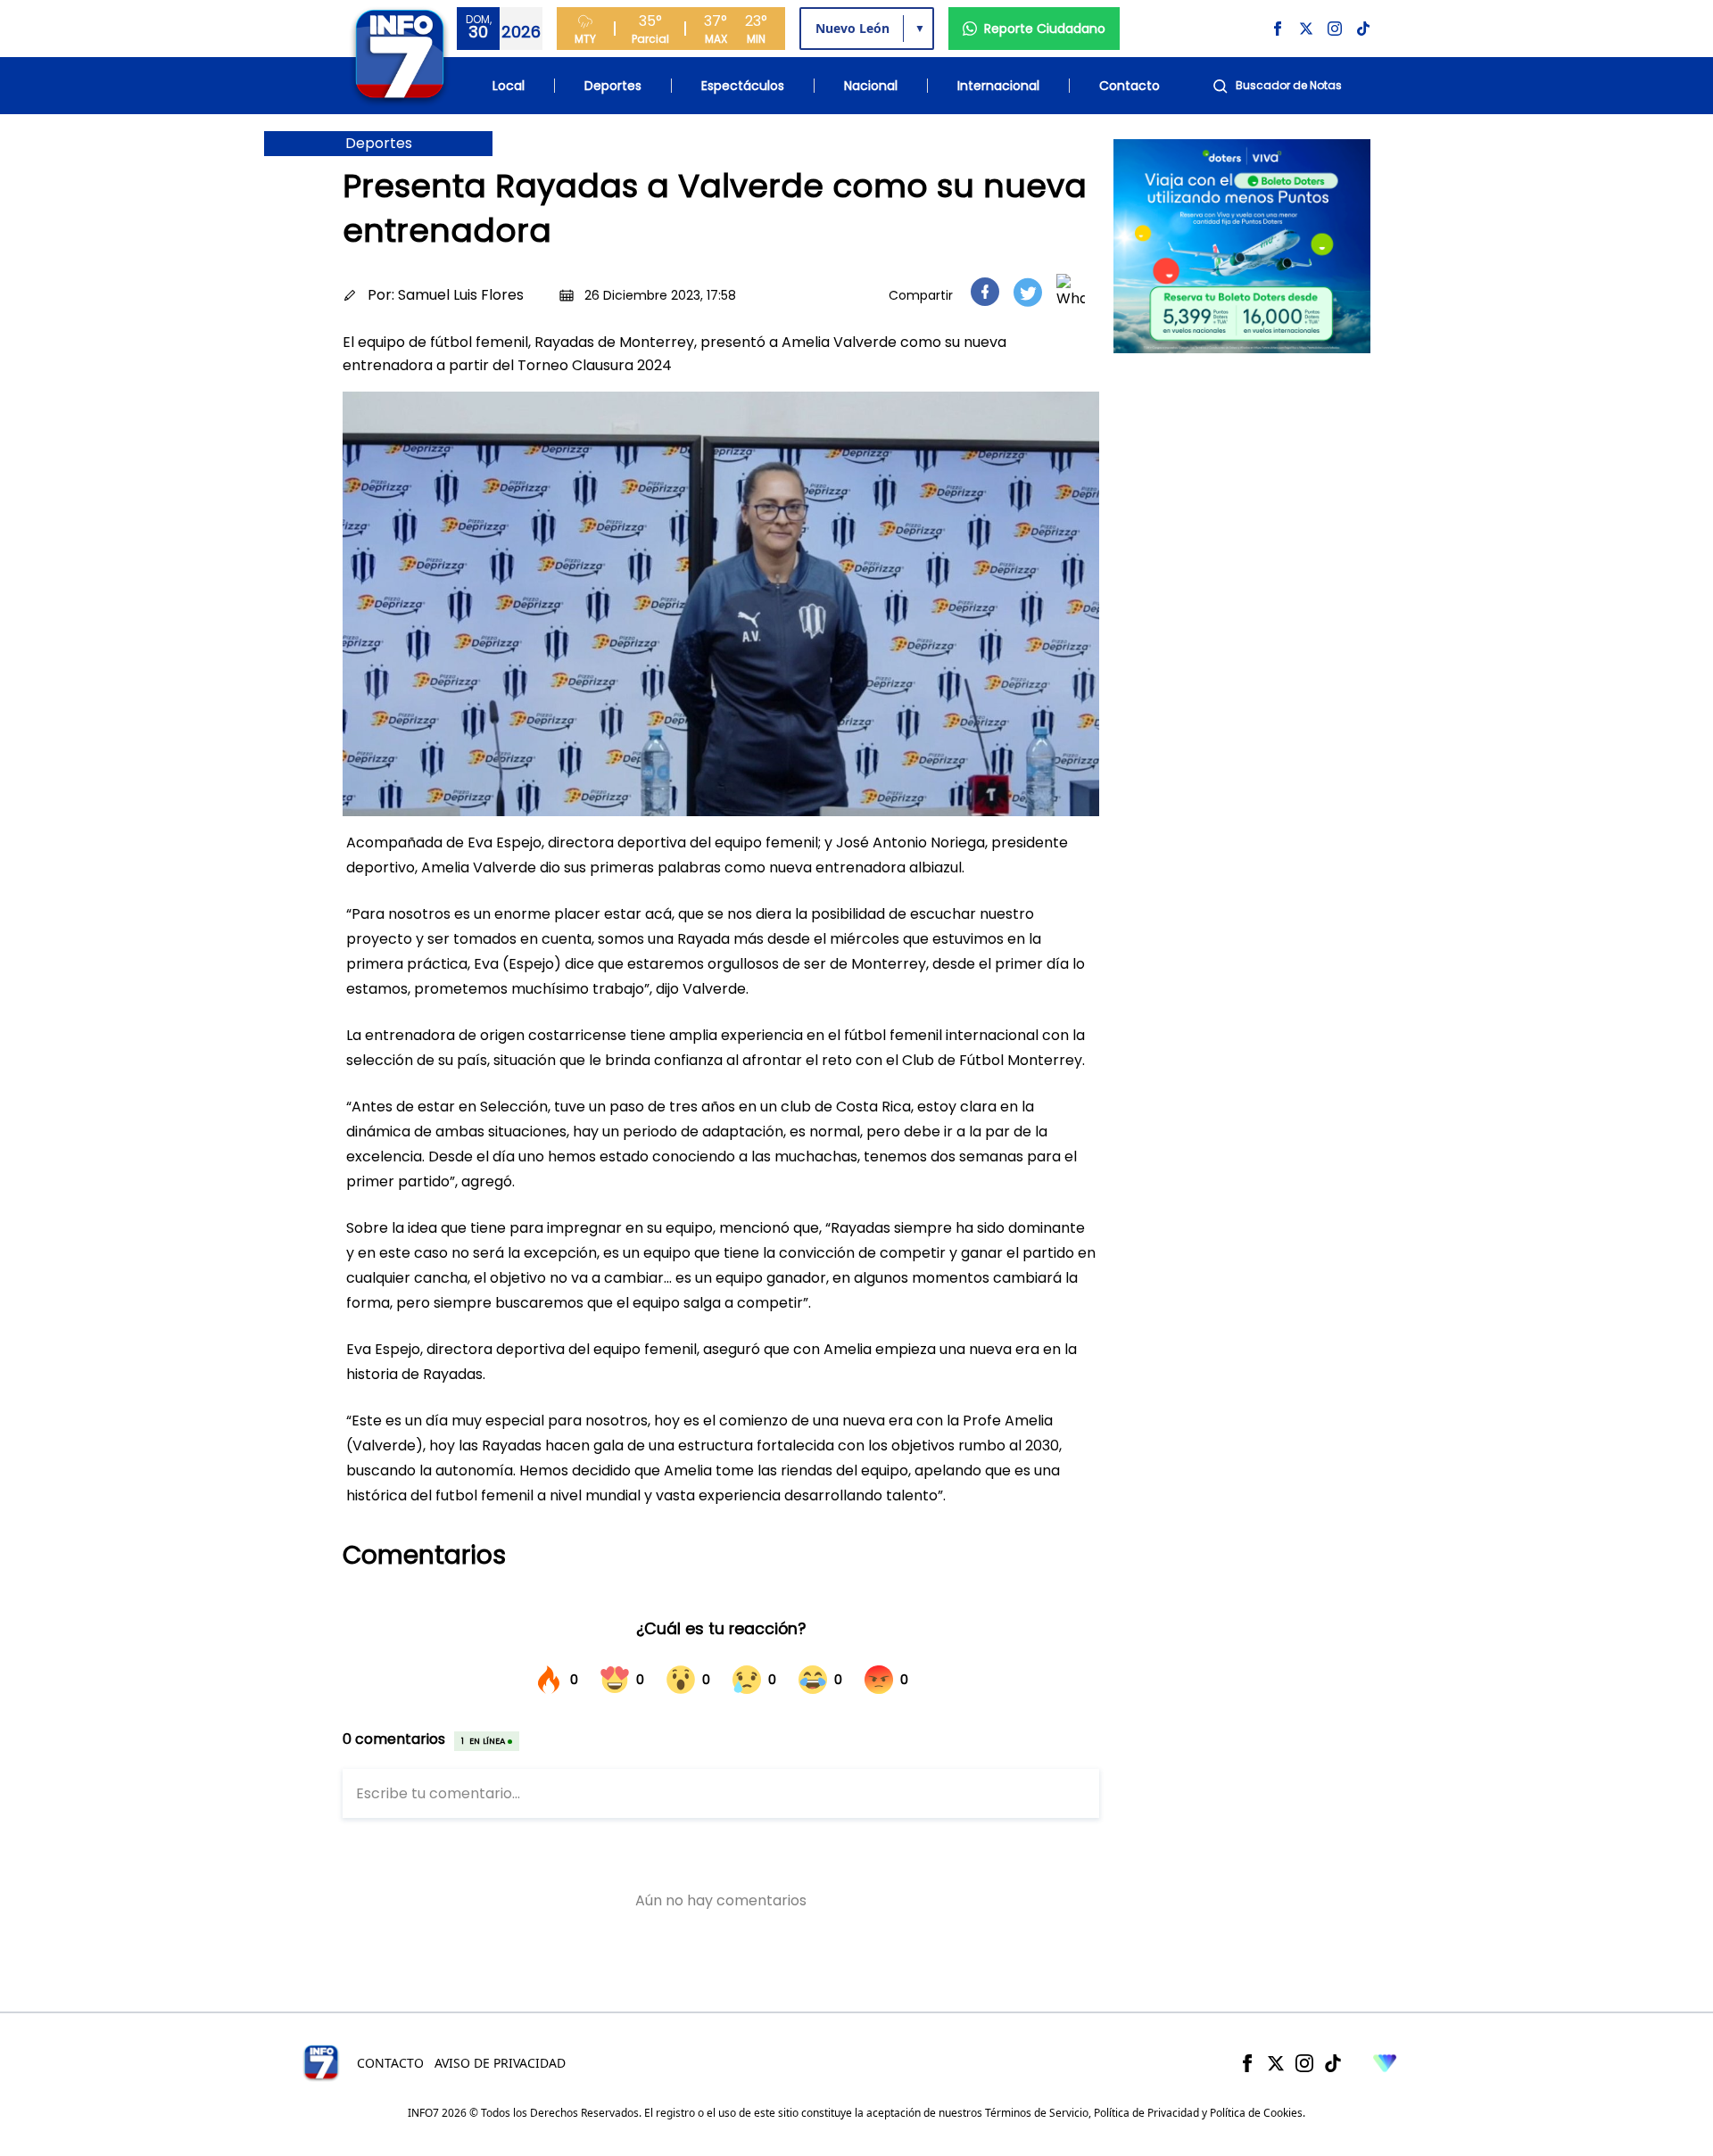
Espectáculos (743, 86)
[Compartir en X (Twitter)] (1028, 292)
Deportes (613, 86)
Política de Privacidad (1146, 2113)
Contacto (1130, 86)
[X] (1276, 2063)
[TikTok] (1333, 2063)
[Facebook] (1247, 2063)
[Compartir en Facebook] (985, 292)
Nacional (871, 86)
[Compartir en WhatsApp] (1071, 292)
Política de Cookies (1256, 2113)
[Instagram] (1304, 2063)
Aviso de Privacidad (500, 2063)
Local (509, 86)
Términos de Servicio (1037, 2113)
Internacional (998, 86)
